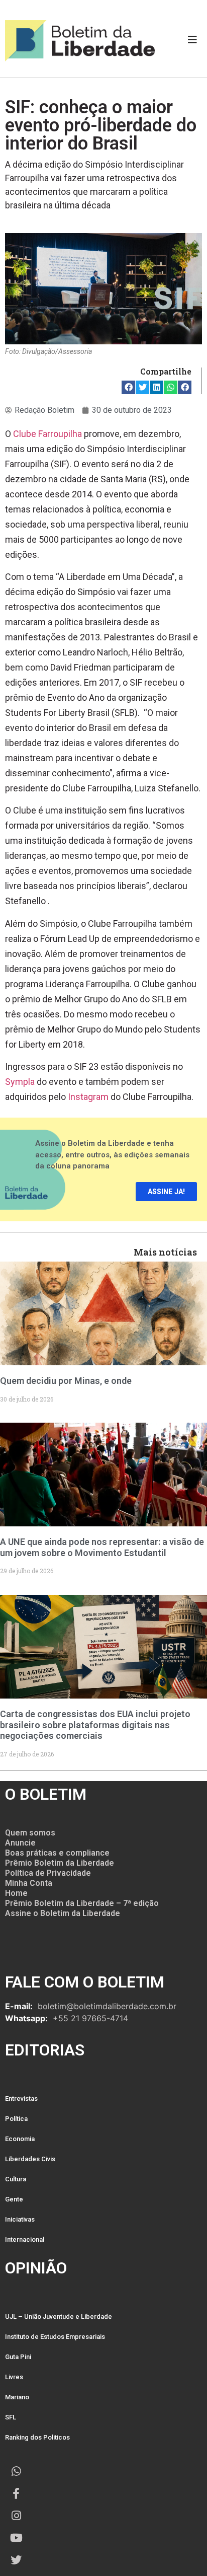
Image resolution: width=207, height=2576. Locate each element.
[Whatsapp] (16, 2471)
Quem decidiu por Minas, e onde (66, 1381)
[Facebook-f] (16, 2493)
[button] (128, 387)
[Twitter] (16, 2560)
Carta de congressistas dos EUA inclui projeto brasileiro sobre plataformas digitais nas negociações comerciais (95, 1725)
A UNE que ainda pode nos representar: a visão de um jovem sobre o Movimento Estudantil (102, 1547)
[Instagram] (16, 2516)
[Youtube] (16, 2538)
